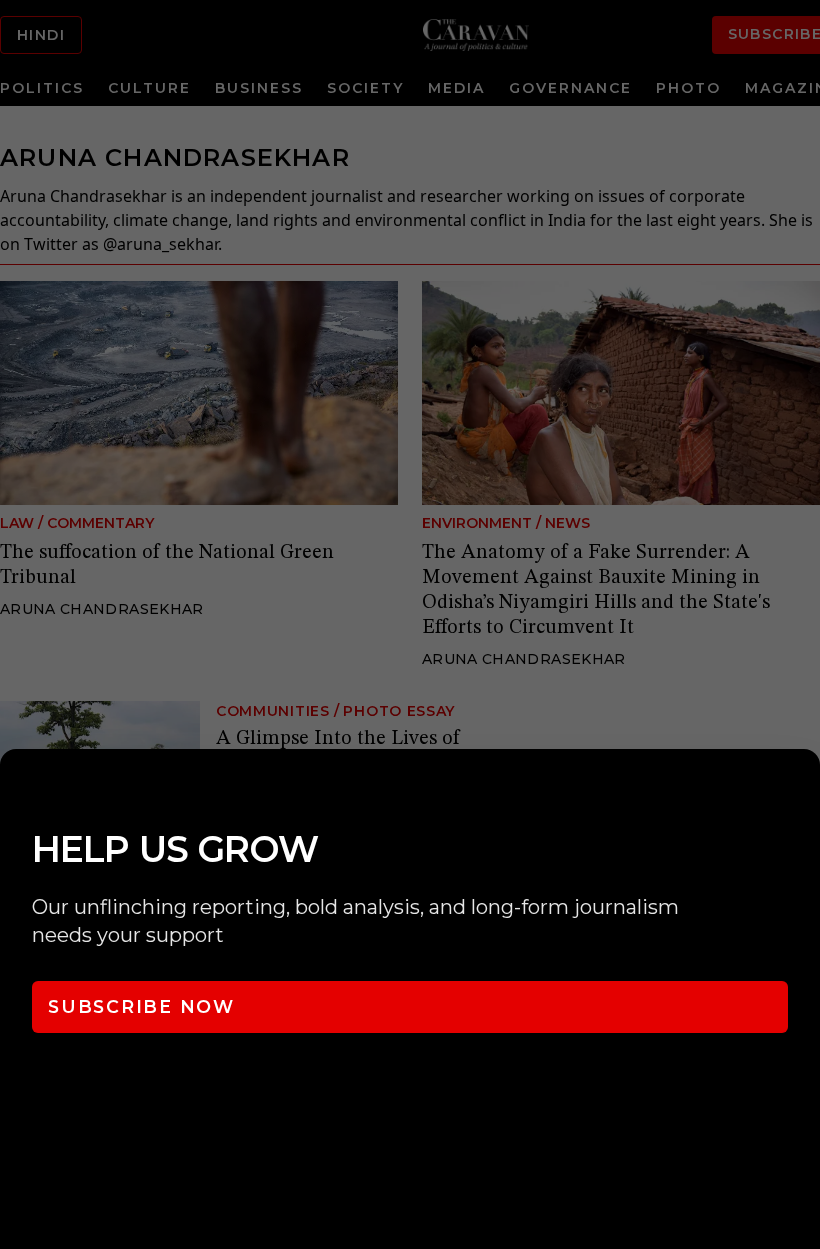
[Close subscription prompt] (800, 791)
